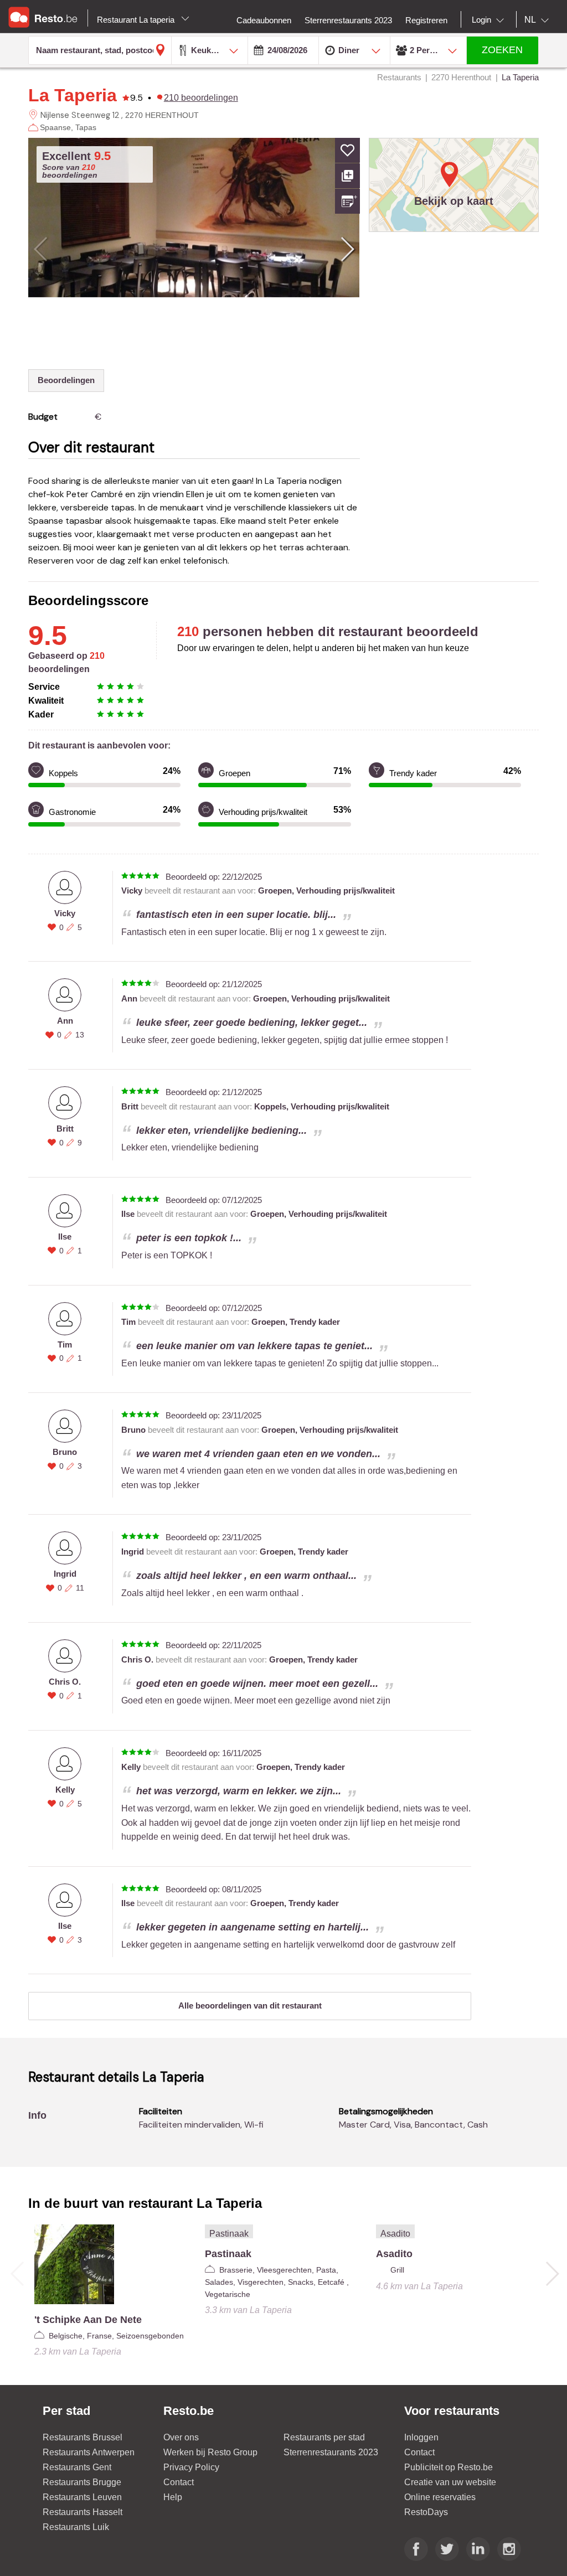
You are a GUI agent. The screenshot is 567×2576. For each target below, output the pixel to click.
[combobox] (490, 20)
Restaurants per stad (324, 2437)
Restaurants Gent (77, 2467)
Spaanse (55, 127)
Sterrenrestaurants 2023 (331, 2452)
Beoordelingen (66, 380)
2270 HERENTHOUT (162, 115)
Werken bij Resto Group (210, 2452)
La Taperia (73, 95)
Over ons (181, 2437)
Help (173, 2497)
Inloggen (421, 2437)
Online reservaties (440, 2497)
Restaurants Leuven (82, 2497)
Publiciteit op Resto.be (449, 2467)
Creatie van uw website (450, 2482)
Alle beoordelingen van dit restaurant (250, 2005)
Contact (179, 2482)
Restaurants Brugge (82, 2482)
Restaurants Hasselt (83, 2512)
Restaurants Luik (76, 2527)
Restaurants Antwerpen (89, 2452)
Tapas (86, 127)
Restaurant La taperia (137, 20)
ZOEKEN (502, 50)
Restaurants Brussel (83, 2437)
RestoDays (426, 2512)
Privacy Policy (191, 2467)
